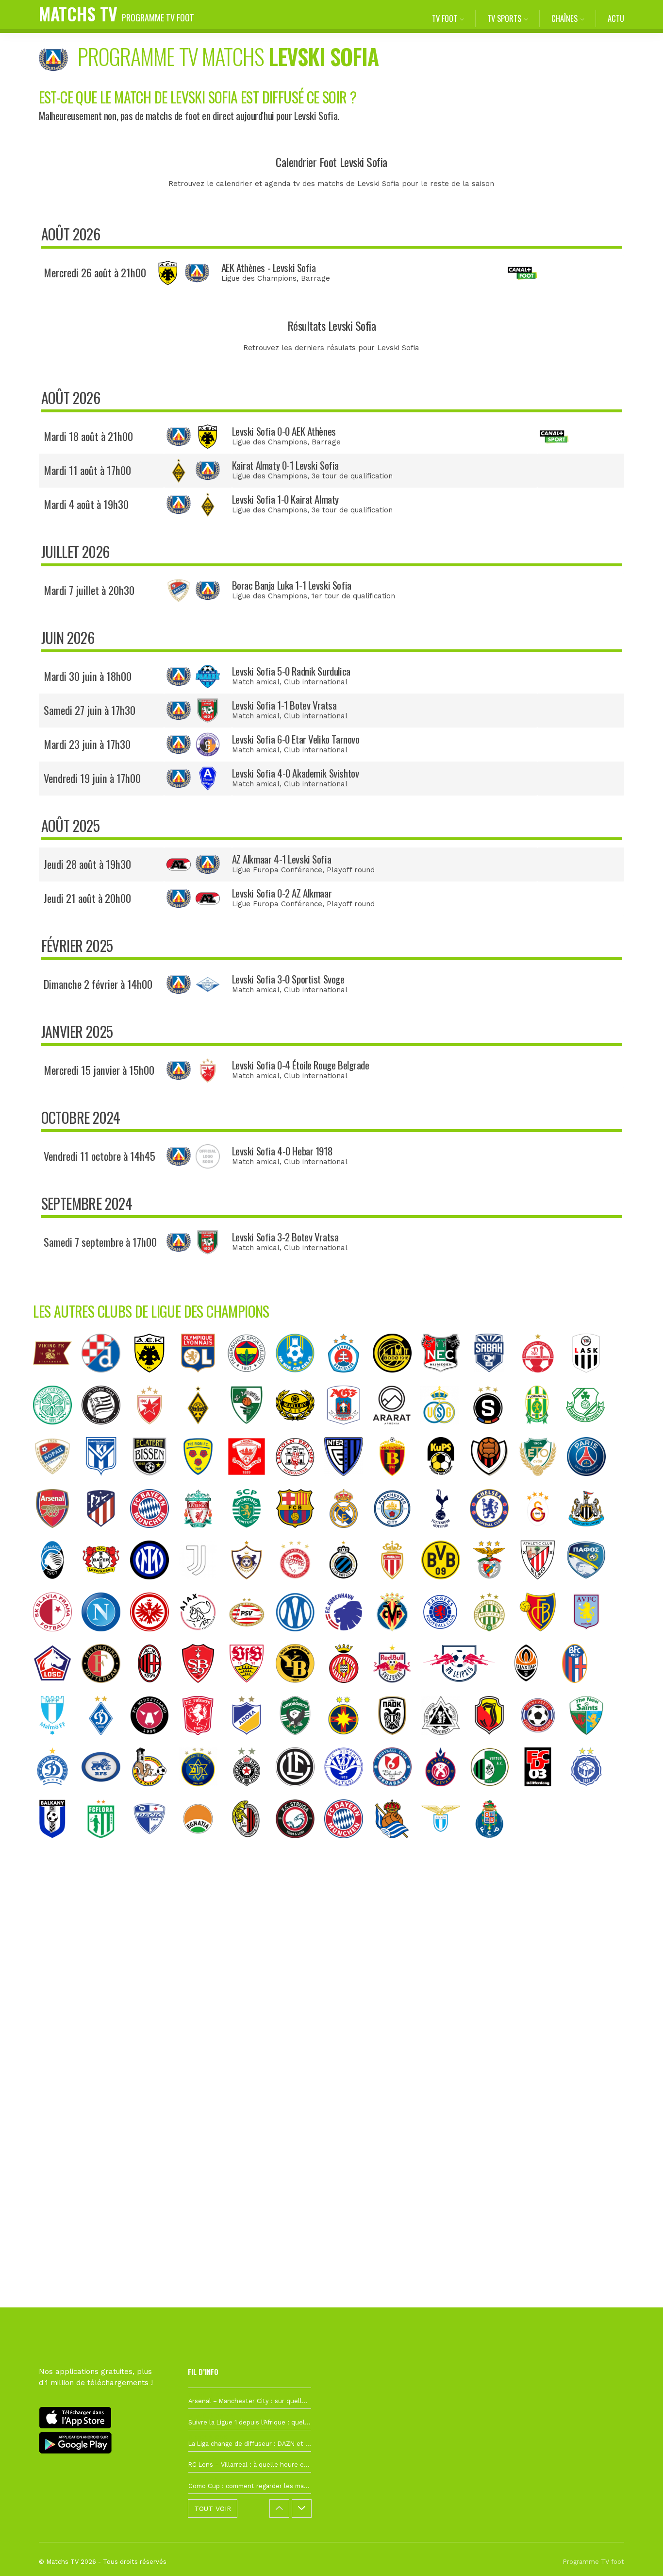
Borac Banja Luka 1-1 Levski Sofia (292, 585)
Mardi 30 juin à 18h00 (88, 676)
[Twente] (203, 1742)
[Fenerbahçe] (251, 1380)
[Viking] (57, 1380)
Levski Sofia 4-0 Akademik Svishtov (296, 773)
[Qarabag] (251, 1587)
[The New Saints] (591, 1742)
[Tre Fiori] (203, 1483)
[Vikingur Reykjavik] (494, 1483)
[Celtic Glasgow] (57, 1432)
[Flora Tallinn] (106, 1846)
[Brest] (203, 1690)
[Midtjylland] (154, 1742)
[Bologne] (580, 1690)
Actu (616, 18)
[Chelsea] (494, 1535)
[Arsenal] (57, 1535)
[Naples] (106, 1639)
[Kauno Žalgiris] (251, 1432)
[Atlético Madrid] (106, 1535)
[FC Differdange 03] (543, 1794)
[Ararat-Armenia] (396, 1432)
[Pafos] (591, 1587)
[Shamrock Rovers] (590, 1432)
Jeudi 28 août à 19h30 (87, 864)
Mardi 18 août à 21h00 (88, 436)
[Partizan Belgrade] (251, 1794)
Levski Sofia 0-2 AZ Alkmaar (282, 893)
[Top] (637, 2555)
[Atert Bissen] (154, 1483)
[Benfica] (494, 1587)
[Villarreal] (397, 1639)
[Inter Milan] (154, 1587)
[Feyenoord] (106, 1690)
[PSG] (591, 1483)
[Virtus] (494, 1794)
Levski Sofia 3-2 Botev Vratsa (285, 1237)
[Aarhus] (348, 1432)
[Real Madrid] (348, 1535)
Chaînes (564, 18)
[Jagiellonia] (494, 1742)
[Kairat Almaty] (203, 1432)
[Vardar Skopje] (397, 1483)
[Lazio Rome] (446, 1846)
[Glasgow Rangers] (446, 1639)
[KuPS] (446, 1483)
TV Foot (445, 18)
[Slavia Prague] (57, 1639)
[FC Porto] (494, 1846)
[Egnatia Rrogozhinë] (203, 1846)
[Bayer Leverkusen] (106, 1587)
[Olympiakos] (300, 1587)
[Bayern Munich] (154, 1535)
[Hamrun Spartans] (251, 1846)
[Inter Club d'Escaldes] (348, 1483)
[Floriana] (542, 1432)
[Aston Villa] (591, 1639)
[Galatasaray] (543, 1535)
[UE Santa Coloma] (154, 1794)
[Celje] (300, 1380)
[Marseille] (300, 1639)
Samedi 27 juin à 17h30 (90, 710)
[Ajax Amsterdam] (203, 1639)
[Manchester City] (397, 1535)
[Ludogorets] (300, 1742)
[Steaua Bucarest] (348, 1742)
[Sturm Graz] (106, 1432)
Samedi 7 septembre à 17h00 (100, 1242)
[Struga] (300, 1846)
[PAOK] (397, 1742)
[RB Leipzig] (464, 1690)
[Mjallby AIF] (300, 1432)
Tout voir (213, 2508)
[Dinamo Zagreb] (106, 1380)
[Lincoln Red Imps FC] (300, 1483)
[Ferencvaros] (494, 1639)
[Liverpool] (203, 1535)
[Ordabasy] (397, 1794)
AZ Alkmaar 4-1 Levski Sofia (282, 859)
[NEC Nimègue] (446, 1380)
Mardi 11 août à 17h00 (87, 470)
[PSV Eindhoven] (251, 1639)
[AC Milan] (154, 1690)
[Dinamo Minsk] (57, 1794)
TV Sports (504, 18)
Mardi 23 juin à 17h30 (87, 744)
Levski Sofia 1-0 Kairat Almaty (285, 499)
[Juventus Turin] (203, 1587)
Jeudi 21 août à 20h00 (87, 898)
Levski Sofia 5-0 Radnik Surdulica (291, 671)
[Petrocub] (446, 1742)
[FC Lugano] (300, 1794)
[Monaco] (397, 1587)
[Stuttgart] (251, 1690)
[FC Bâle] (543, 1639)
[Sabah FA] (494, 1380)
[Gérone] (348, 1690)
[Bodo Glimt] (397, 1380)
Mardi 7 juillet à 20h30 (89, 590)
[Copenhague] (348, 1639)
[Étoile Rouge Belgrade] (154, 1432)
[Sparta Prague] (493, 1432)
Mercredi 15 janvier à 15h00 (99, 1070)
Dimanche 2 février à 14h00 (98, 984)
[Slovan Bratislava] (348, 1380)
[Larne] (251, 1483)
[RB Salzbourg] (397, 1690)
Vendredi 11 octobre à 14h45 (99, 1156)
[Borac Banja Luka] (57, 1483)
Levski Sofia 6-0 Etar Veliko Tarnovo (296, 739)
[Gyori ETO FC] (543, 1483)
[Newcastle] (591, 1535)
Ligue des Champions (259, 278)
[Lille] (57, 1690)
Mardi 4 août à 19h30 (86, 504)
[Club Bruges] (348, 1587)
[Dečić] (154, 1846)
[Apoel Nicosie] (251, 1742)
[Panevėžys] (543, 1742)
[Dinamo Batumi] (348, 1794)
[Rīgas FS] (106, 1794)
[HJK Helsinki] (591, 1794)
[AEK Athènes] (154, 1380)
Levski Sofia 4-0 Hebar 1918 (282, 1151)
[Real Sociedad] (397, 1846)
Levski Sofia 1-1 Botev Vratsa (284, 705)
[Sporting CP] (251, 1535)
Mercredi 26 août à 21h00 (95, 272)
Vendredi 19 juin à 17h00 (92, 778)
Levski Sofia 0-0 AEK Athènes (284, 431)
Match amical (256, 682)
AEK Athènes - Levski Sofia (269, 267)
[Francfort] (154, 1639)
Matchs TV (116, 13)
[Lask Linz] (591, 1380)
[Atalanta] (57, 1587)
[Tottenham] (446, 1535)
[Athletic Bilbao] (543, 1587)
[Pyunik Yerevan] (446, 1794)
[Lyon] (203, 1380)
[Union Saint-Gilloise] (445, 1432)
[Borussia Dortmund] (446, 1587)
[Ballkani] (57, 1846)
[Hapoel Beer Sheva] (543, 1380)
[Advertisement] (331, 2026)
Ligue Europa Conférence (277, 870)
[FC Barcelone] (300, 1535)
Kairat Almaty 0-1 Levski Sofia (285, 465)
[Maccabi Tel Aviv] (203, 1794)
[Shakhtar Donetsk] (531, 1690)
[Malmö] (57, 1742)
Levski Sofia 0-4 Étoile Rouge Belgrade (301, 1065)
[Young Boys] (300, 1690)
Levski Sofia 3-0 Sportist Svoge (288, 979)
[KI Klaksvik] (106, 1483)
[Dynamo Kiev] (106, 1742)
